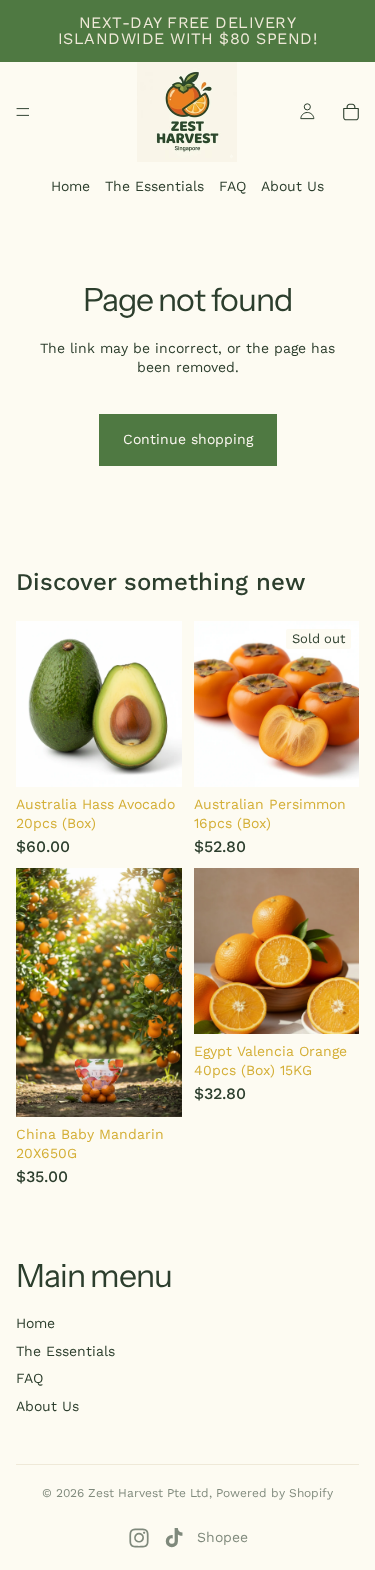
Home (70, 186)
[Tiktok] (174, 1538)
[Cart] (351, 112)
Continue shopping (188, 439)
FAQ (232, 186)
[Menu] (23, 112)
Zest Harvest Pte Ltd (148, 1493)
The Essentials (154, 186)
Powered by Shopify (274, 1493)
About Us (292, 186)
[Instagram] (139, 1538)
